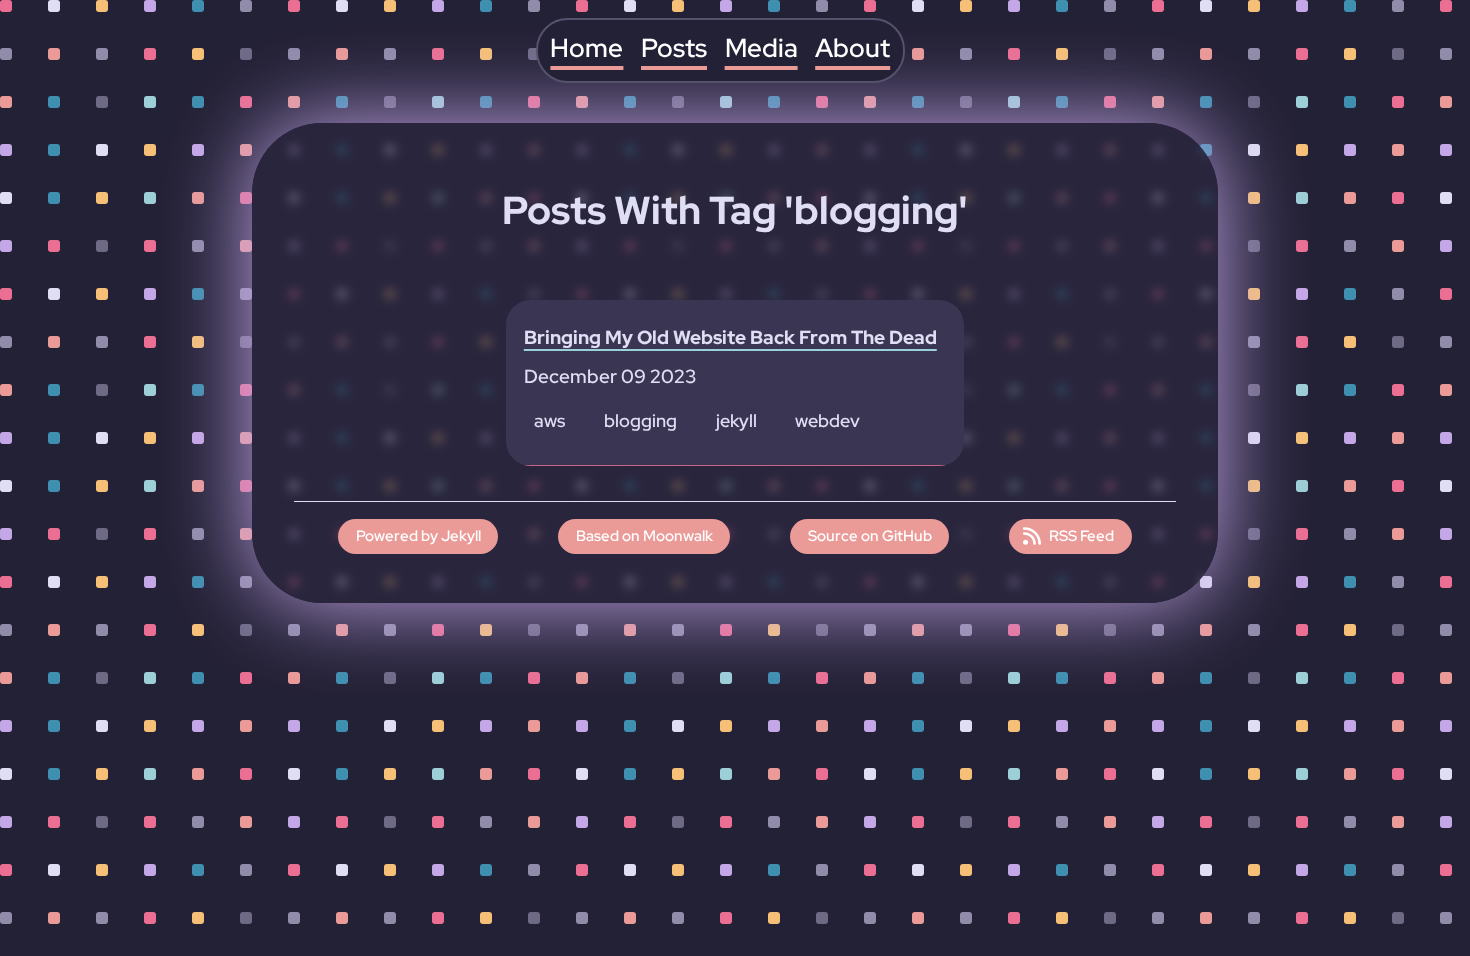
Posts (674, 48)
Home (586, 48)
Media (761, 48)
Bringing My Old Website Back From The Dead (730, 337)
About (852, 48)
